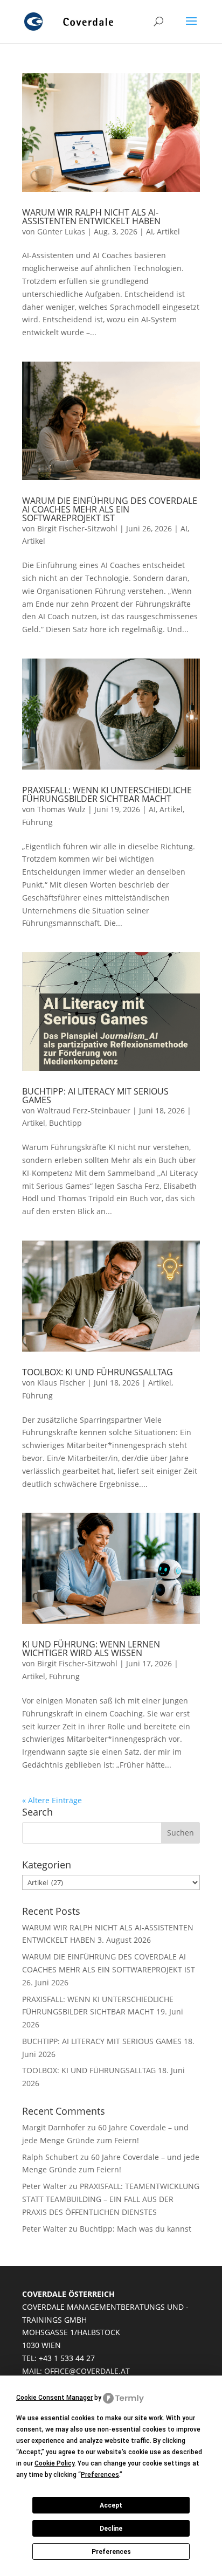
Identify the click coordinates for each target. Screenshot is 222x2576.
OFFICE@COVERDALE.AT (87, 2371)
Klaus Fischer (61, 1383)
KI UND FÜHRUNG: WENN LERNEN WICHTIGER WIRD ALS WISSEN (91, 1649)
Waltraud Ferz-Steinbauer (84, 1110)
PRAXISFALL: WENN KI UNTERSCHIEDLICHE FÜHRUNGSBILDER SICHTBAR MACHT (107, 794)
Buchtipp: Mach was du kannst (136, 2229)
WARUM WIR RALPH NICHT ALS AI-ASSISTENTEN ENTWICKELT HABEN (91, 217)
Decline (111, 2529)
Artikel (168, 231)
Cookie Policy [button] (54, 2463)
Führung (37, 822)
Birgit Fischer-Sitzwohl (77, 528)
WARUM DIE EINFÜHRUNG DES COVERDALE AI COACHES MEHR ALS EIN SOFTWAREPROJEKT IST (110, 509)
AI (150, 231)
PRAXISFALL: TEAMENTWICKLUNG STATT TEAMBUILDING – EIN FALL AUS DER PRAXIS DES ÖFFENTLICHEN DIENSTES (111, 2199)
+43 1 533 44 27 (67, 2358)
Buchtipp (65, 1123)
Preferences (111, 2552)
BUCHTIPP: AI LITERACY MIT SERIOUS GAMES (95, 1096)
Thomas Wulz (61, 809)
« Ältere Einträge (52, 1800)
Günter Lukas (61, 231)
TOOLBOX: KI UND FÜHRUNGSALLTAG (98, 1372)
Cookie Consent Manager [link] (54, 2398)
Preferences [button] (100, 2475)
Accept (111, 2505)
